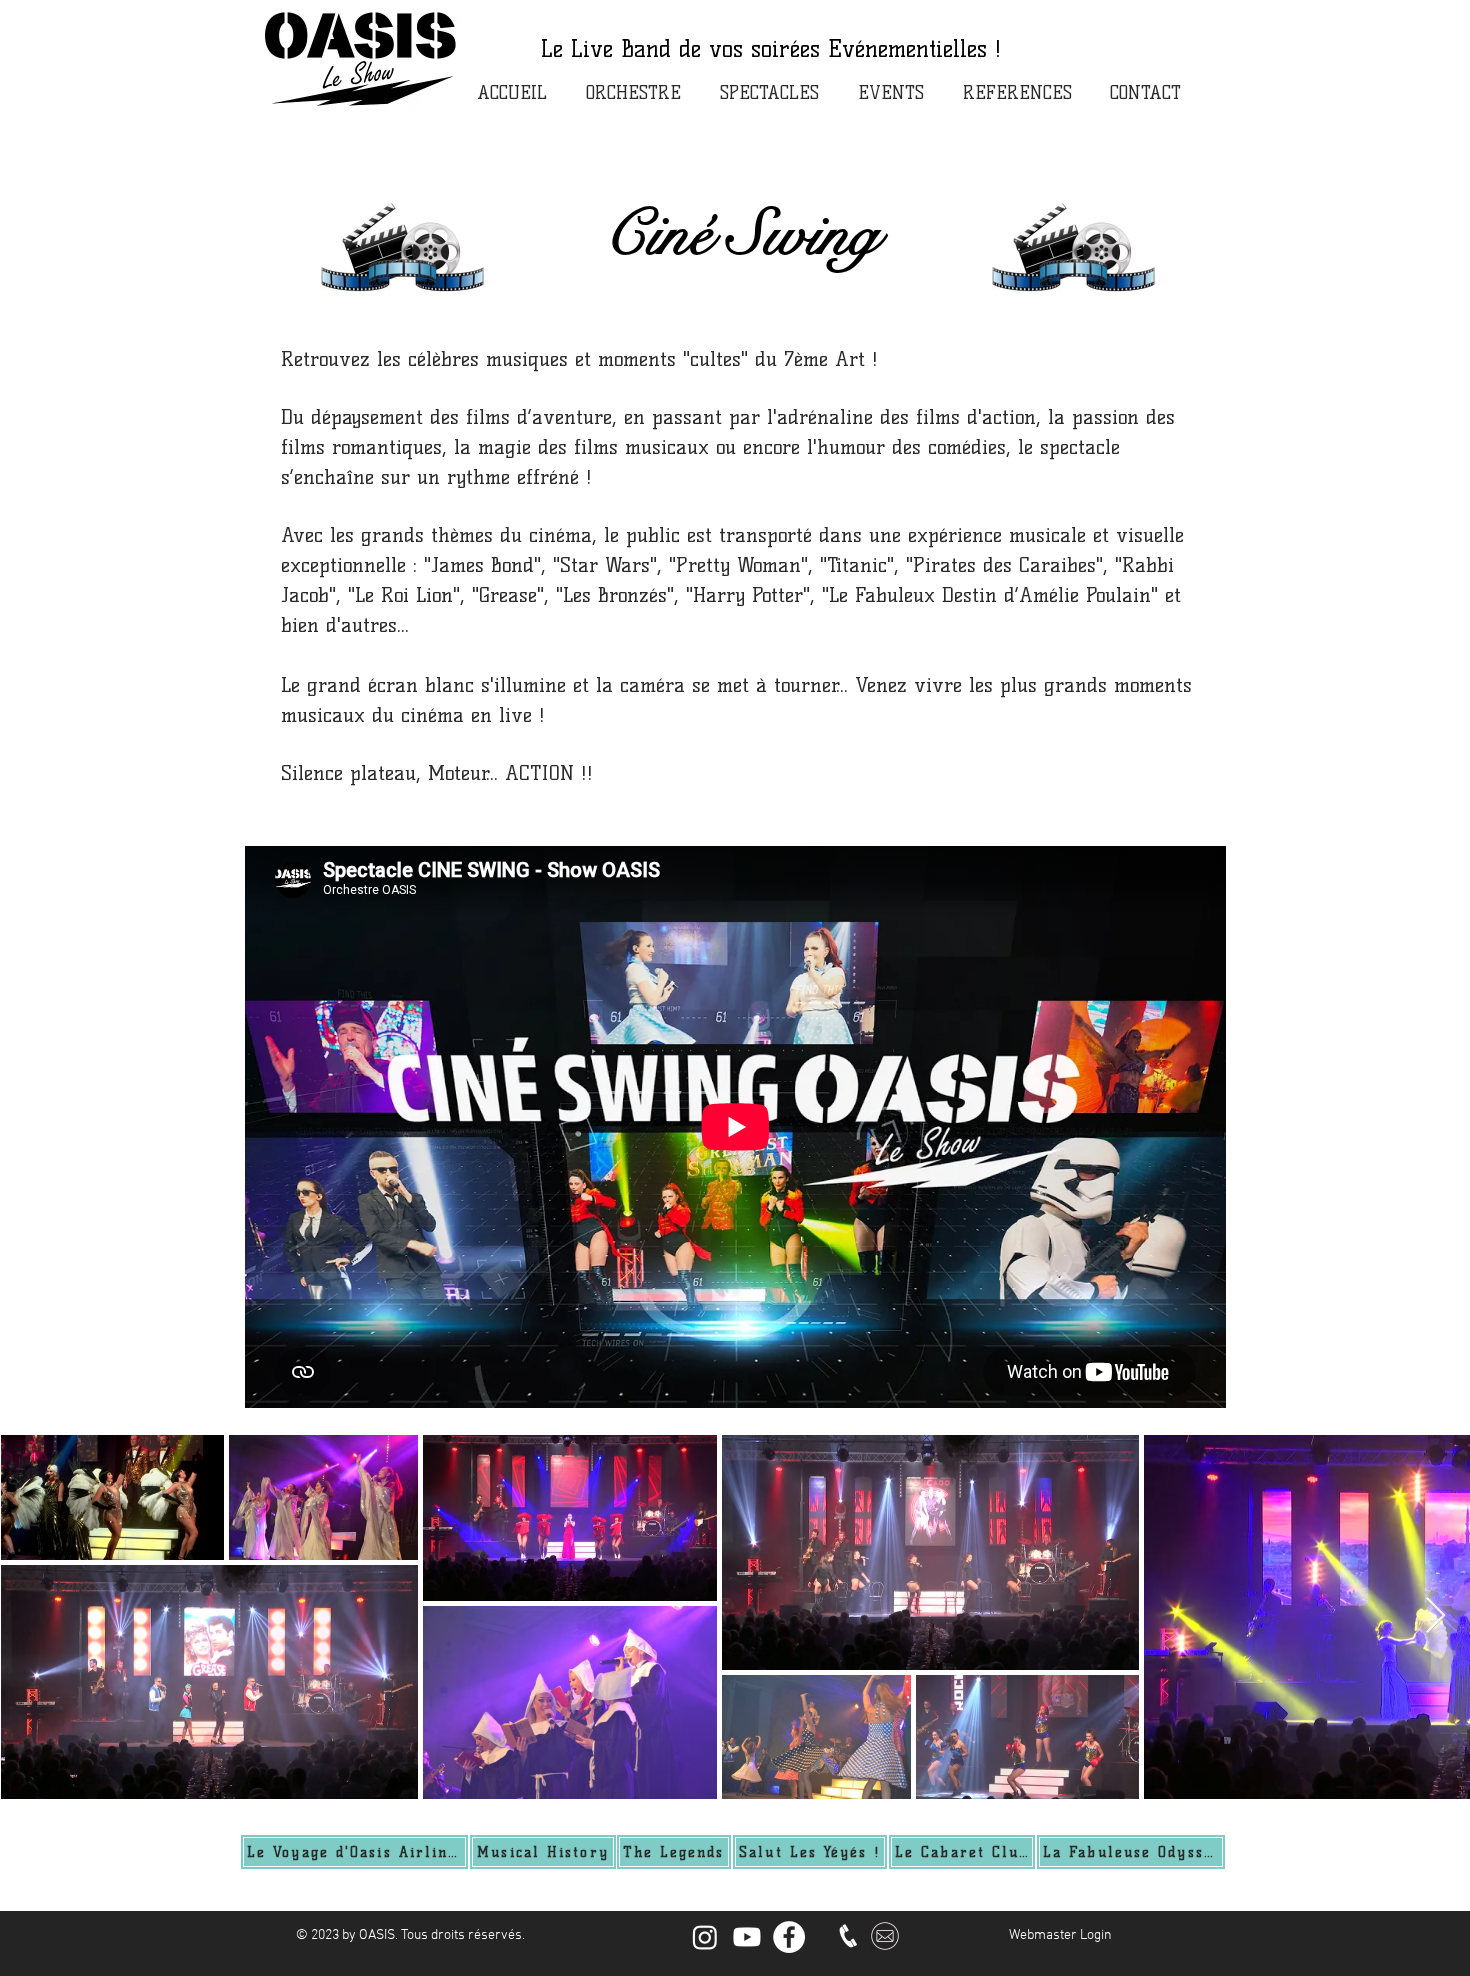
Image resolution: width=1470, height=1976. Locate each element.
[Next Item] (1435, 1616)
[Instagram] (705, 1937)
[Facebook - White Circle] (789, 1937)
